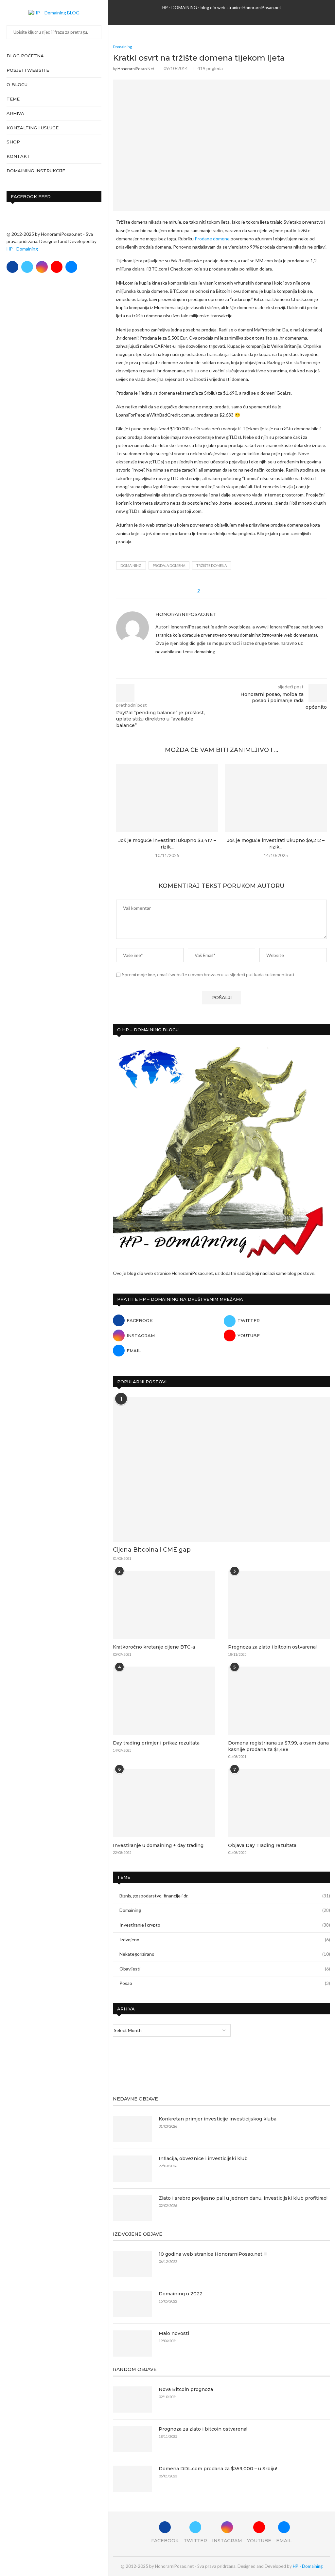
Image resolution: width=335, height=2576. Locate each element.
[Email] (71, 267)
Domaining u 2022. (181, 2294)
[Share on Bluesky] (235, 591)
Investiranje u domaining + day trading (158, 1845)
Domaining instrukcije (36, 171)
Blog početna (25, 56)
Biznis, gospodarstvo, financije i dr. (225, 1896)
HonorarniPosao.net (136, 69)
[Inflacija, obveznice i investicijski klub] (132, 2169)
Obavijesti (225, 1969)
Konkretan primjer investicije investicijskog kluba (218, 2119)
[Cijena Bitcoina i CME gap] (221, 1470)
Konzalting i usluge (33, 128)
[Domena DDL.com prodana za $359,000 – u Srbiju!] (132, 2479)
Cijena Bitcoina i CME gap (152, 1550)
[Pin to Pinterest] (223, 591)
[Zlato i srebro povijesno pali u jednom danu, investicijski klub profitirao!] (132, 2208)
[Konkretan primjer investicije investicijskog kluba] (132, 2129)
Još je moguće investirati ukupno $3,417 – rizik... (167, 844)
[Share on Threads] (229, 591)
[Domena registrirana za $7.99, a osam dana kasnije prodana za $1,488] (279, 1701)
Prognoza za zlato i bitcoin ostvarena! (272, 1647)
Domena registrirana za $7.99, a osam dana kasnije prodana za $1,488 (278, 1746)
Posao (225, 1983)
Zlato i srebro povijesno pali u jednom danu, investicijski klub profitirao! (243, 2198)
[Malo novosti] (132, 2343)
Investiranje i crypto (225, 1925)
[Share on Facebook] (211, 591)
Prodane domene (212, 239)
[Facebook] (12, 267)
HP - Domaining (22, 249)
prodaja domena (169, 565)
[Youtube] (57, 267)
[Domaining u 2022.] (132, 2304)
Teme (13, 99)
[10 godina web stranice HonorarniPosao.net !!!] (132, 2264)
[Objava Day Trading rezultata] (279, 1803)
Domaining (225, 1910)
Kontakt (18, 156)
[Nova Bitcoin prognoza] (132, 2399)
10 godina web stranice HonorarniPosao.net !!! (213, 2254)
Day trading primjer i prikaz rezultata (156, 1743)
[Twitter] (27, 267)
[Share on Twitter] (217, 591)
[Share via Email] (242, 591)
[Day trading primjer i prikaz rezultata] (164, 1701)
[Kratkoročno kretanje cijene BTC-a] (164, 1605)
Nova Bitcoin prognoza (186, 2389)
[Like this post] (203, 591)
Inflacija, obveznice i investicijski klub (203, 2158)
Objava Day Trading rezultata (262, 1845)
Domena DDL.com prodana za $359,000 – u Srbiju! (218, 2469)
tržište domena (212, 565)
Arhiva (15, 113)
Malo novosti (174, 2333)
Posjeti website (28, 70)
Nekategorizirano (225, 1954)
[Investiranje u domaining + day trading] (164, 1803)
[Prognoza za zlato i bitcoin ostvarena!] (279, 1605)
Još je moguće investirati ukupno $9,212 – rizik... (276, 844)
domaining (131, 565)
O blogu (17, 84)
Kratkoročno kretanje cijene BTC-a (154, 1647)
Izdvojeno (225, 1940)
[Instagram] (42, 267)
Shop (13, 142)
